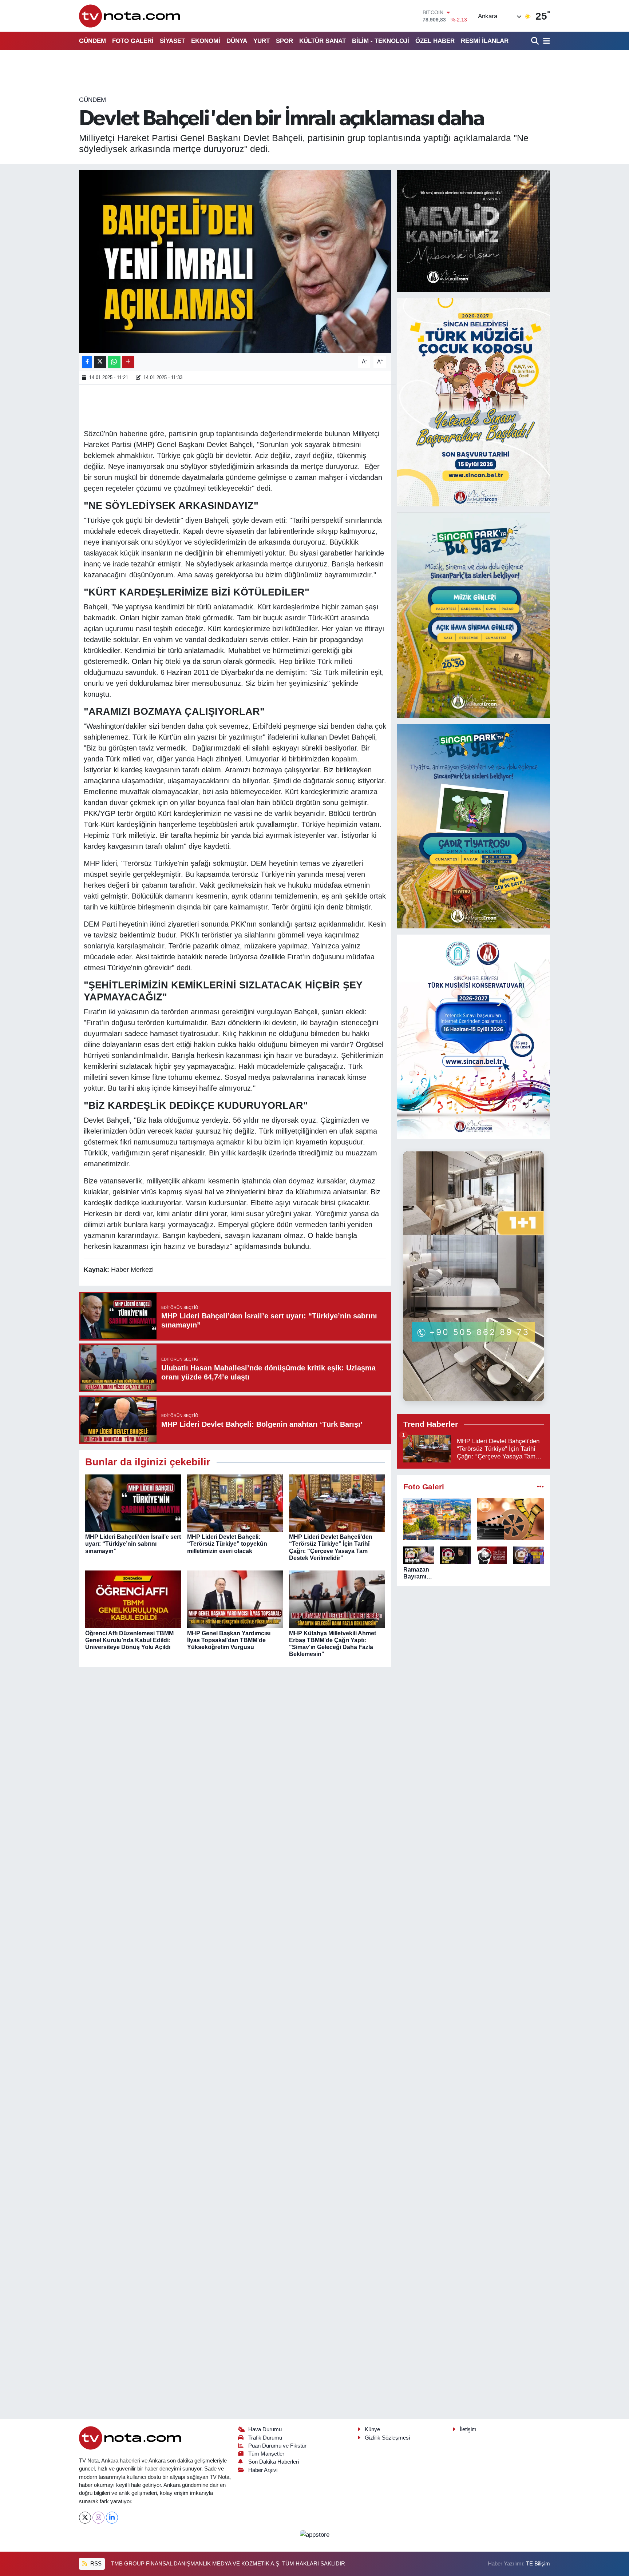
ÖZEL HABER (435, 41)
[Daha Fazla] (128, 362)
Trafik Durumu (265, 2438)
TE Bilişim (538, 2564)
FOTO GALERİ (133, 41)
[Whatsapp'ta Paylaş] (114, 362)
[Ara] (536, 41)
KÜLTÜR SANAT (323, 41)
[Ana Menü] (545, 41)
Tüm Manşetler (266, 2454)
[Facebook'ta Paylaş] (87, 362)
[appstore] (314, 2534)
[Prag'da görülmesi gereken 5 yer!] (437, 1519)
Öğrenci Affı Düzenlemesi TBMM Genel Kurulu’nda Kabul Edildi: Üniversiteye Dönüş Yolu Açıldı (129, 1640)
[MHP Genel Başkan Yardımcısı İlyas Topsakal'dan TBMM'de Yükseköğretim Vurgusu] (235, 1599)
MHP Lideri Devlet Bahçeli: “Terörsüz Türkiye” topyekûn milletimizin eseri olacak (227, 1544)
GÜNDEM (92, 41)
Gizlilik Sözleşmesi (387, 2438)
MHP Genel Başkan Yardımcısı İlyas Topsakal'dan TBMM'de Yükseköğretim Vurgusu (229, 1640)
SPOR (284, 41)
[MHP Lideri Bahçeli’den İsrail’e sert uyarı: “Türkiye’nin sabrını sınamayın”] (133, 1503)
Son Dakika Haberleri (274, 2462)
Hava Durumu (265, 2429)
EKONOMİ (206, 41)
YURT (262, 41)
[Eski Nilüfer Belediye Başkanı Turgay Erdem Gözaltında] (529, 1555)
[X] (85, 2518)
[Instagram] (98, 2518)
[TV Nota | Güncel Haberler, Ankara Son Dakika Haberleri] (130, 16)
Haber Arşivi (263, 2470)
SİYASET (172, 41)
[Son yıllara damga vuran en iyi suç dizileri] (511, 1519)
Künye (372, 2429)
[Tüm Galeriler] (540, 1487)
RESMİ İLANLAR (485, 41)
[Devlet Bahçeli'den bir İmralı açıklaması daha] (235, 261)
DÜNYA (237, 41)
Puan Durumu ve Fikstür (277, 2446)
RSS (95, 2564)
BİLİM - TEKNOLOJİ (381, 41)
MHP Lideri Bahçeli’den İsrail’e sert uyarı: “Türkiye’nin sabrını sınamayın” (133, 1544)
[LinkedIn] (112, 2518)
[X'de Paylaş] (100, 362)
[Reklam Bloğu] (474, 231)
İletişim (468, 2429)
